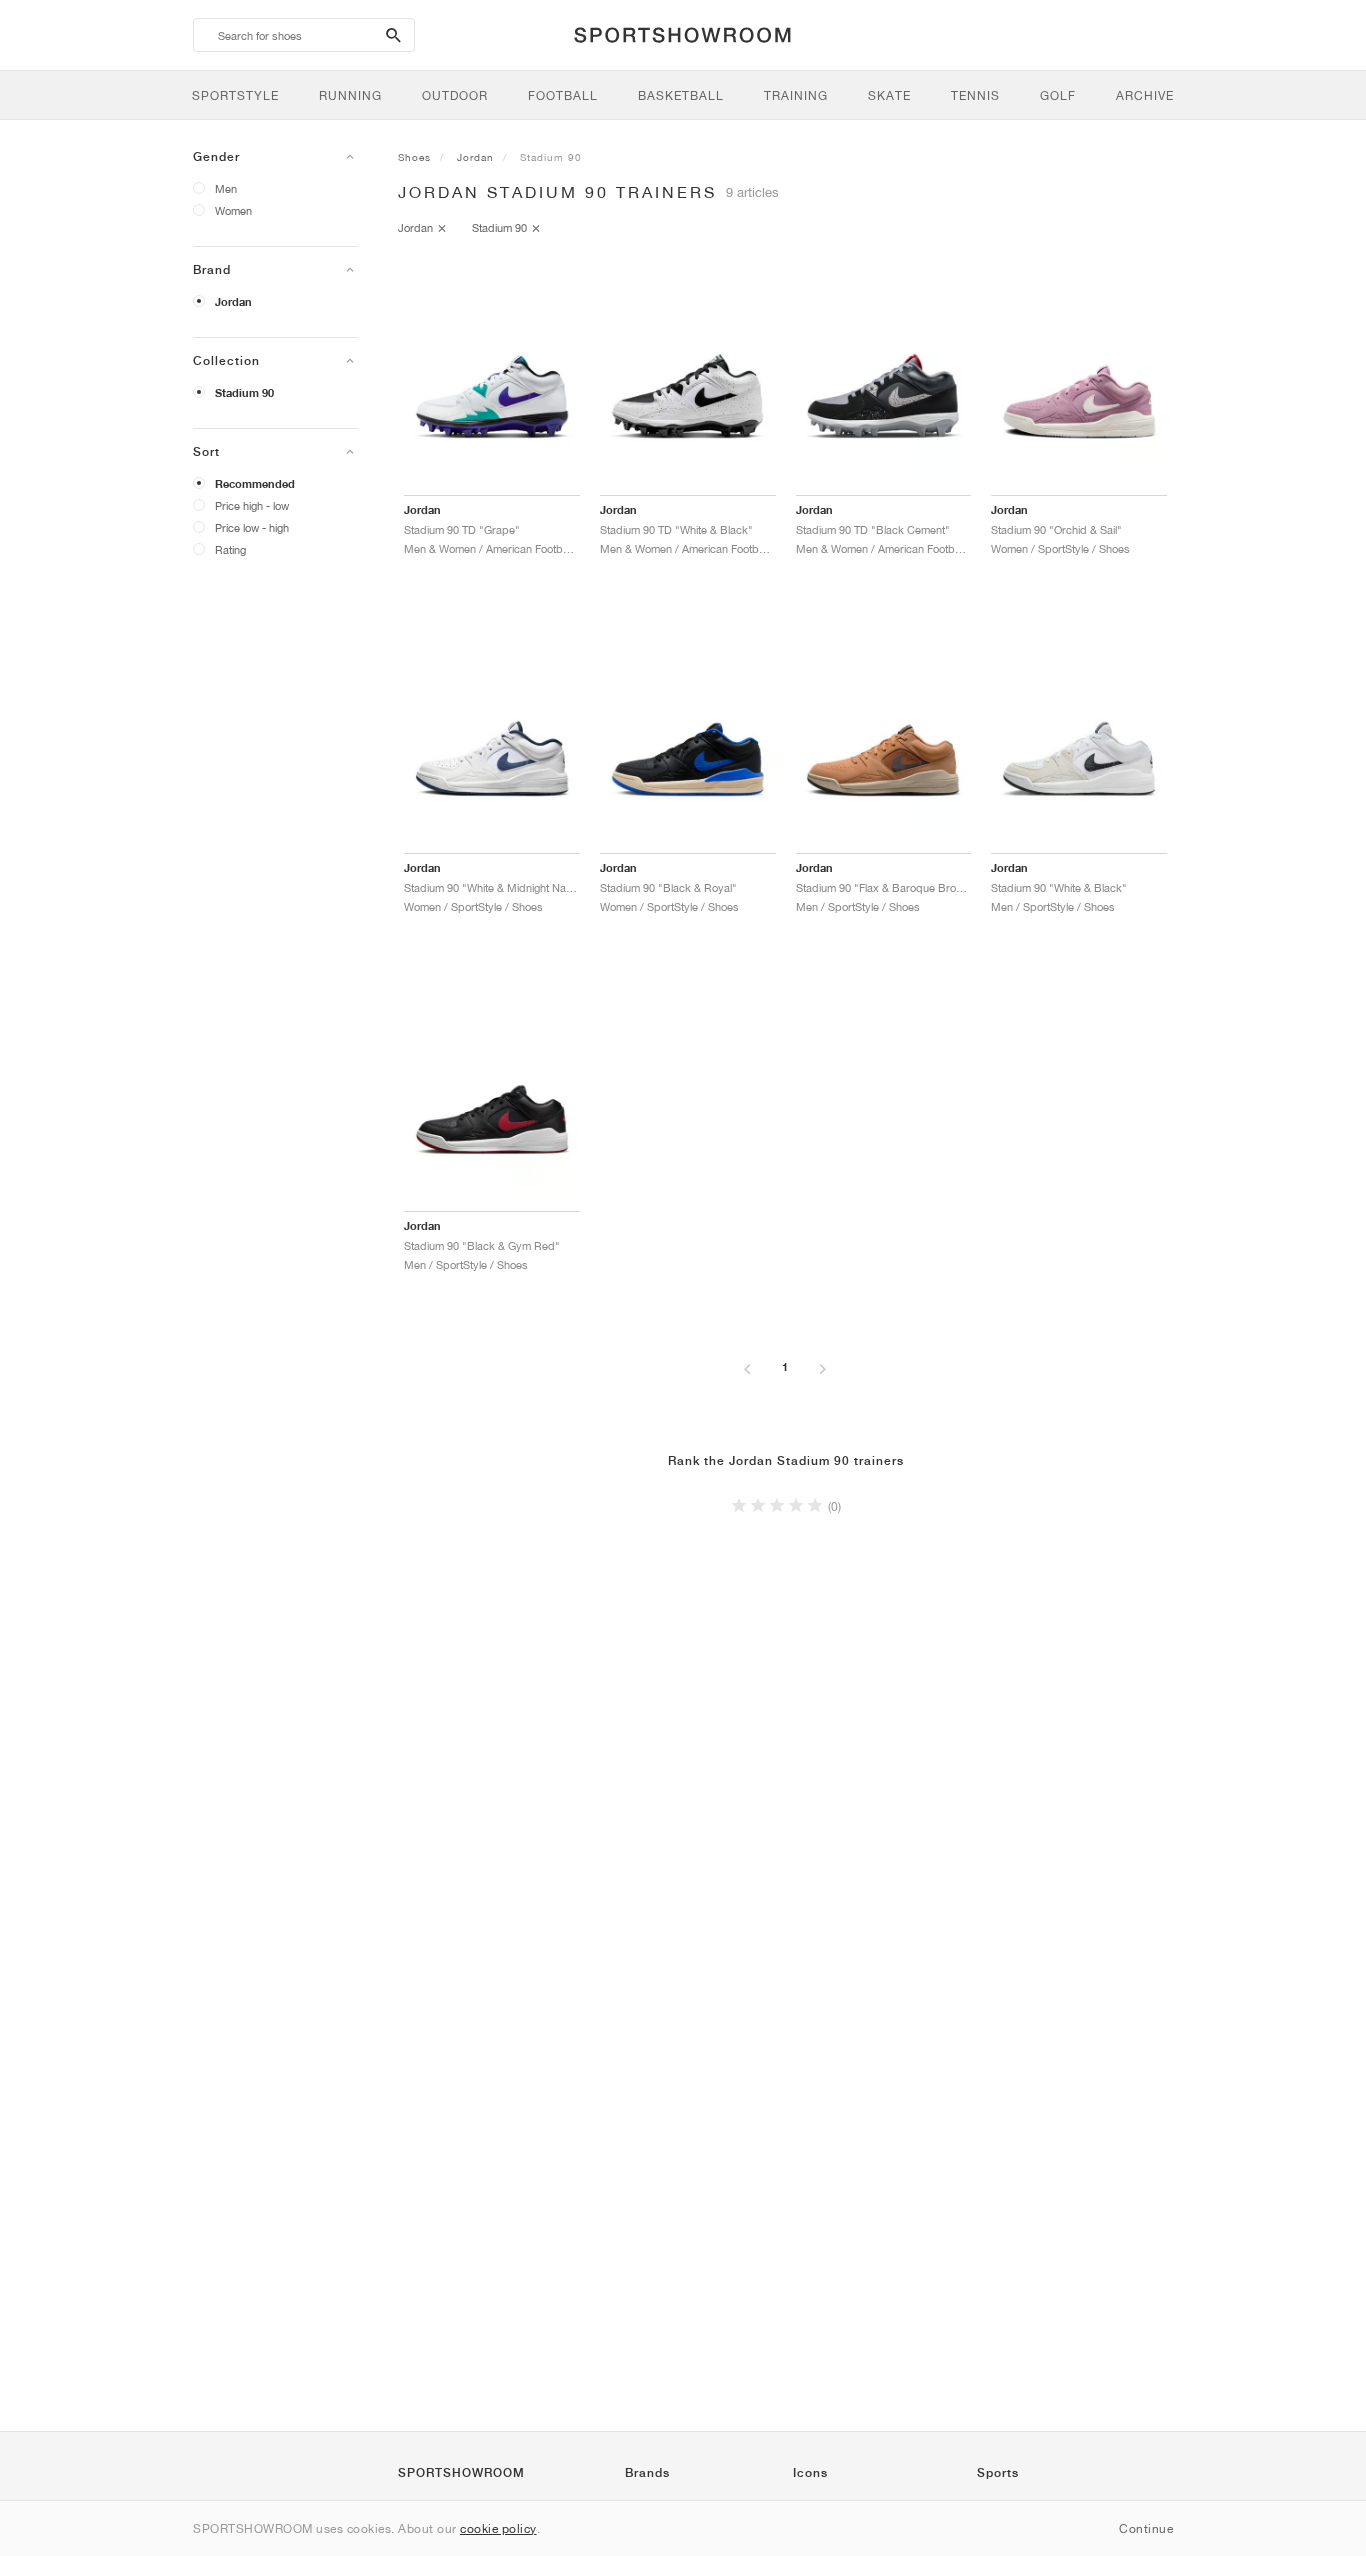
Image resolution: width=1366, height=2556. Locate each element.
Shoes (414, 157)
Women (233, 210)
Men (226, 188)
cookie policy (498, 2528)
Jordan (233, 302)
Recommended (255, 484)
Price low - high (252, 527)
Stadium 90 (244, 393)
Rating (230, 549)
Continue (1146, 2528)
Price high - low (252, 505)
